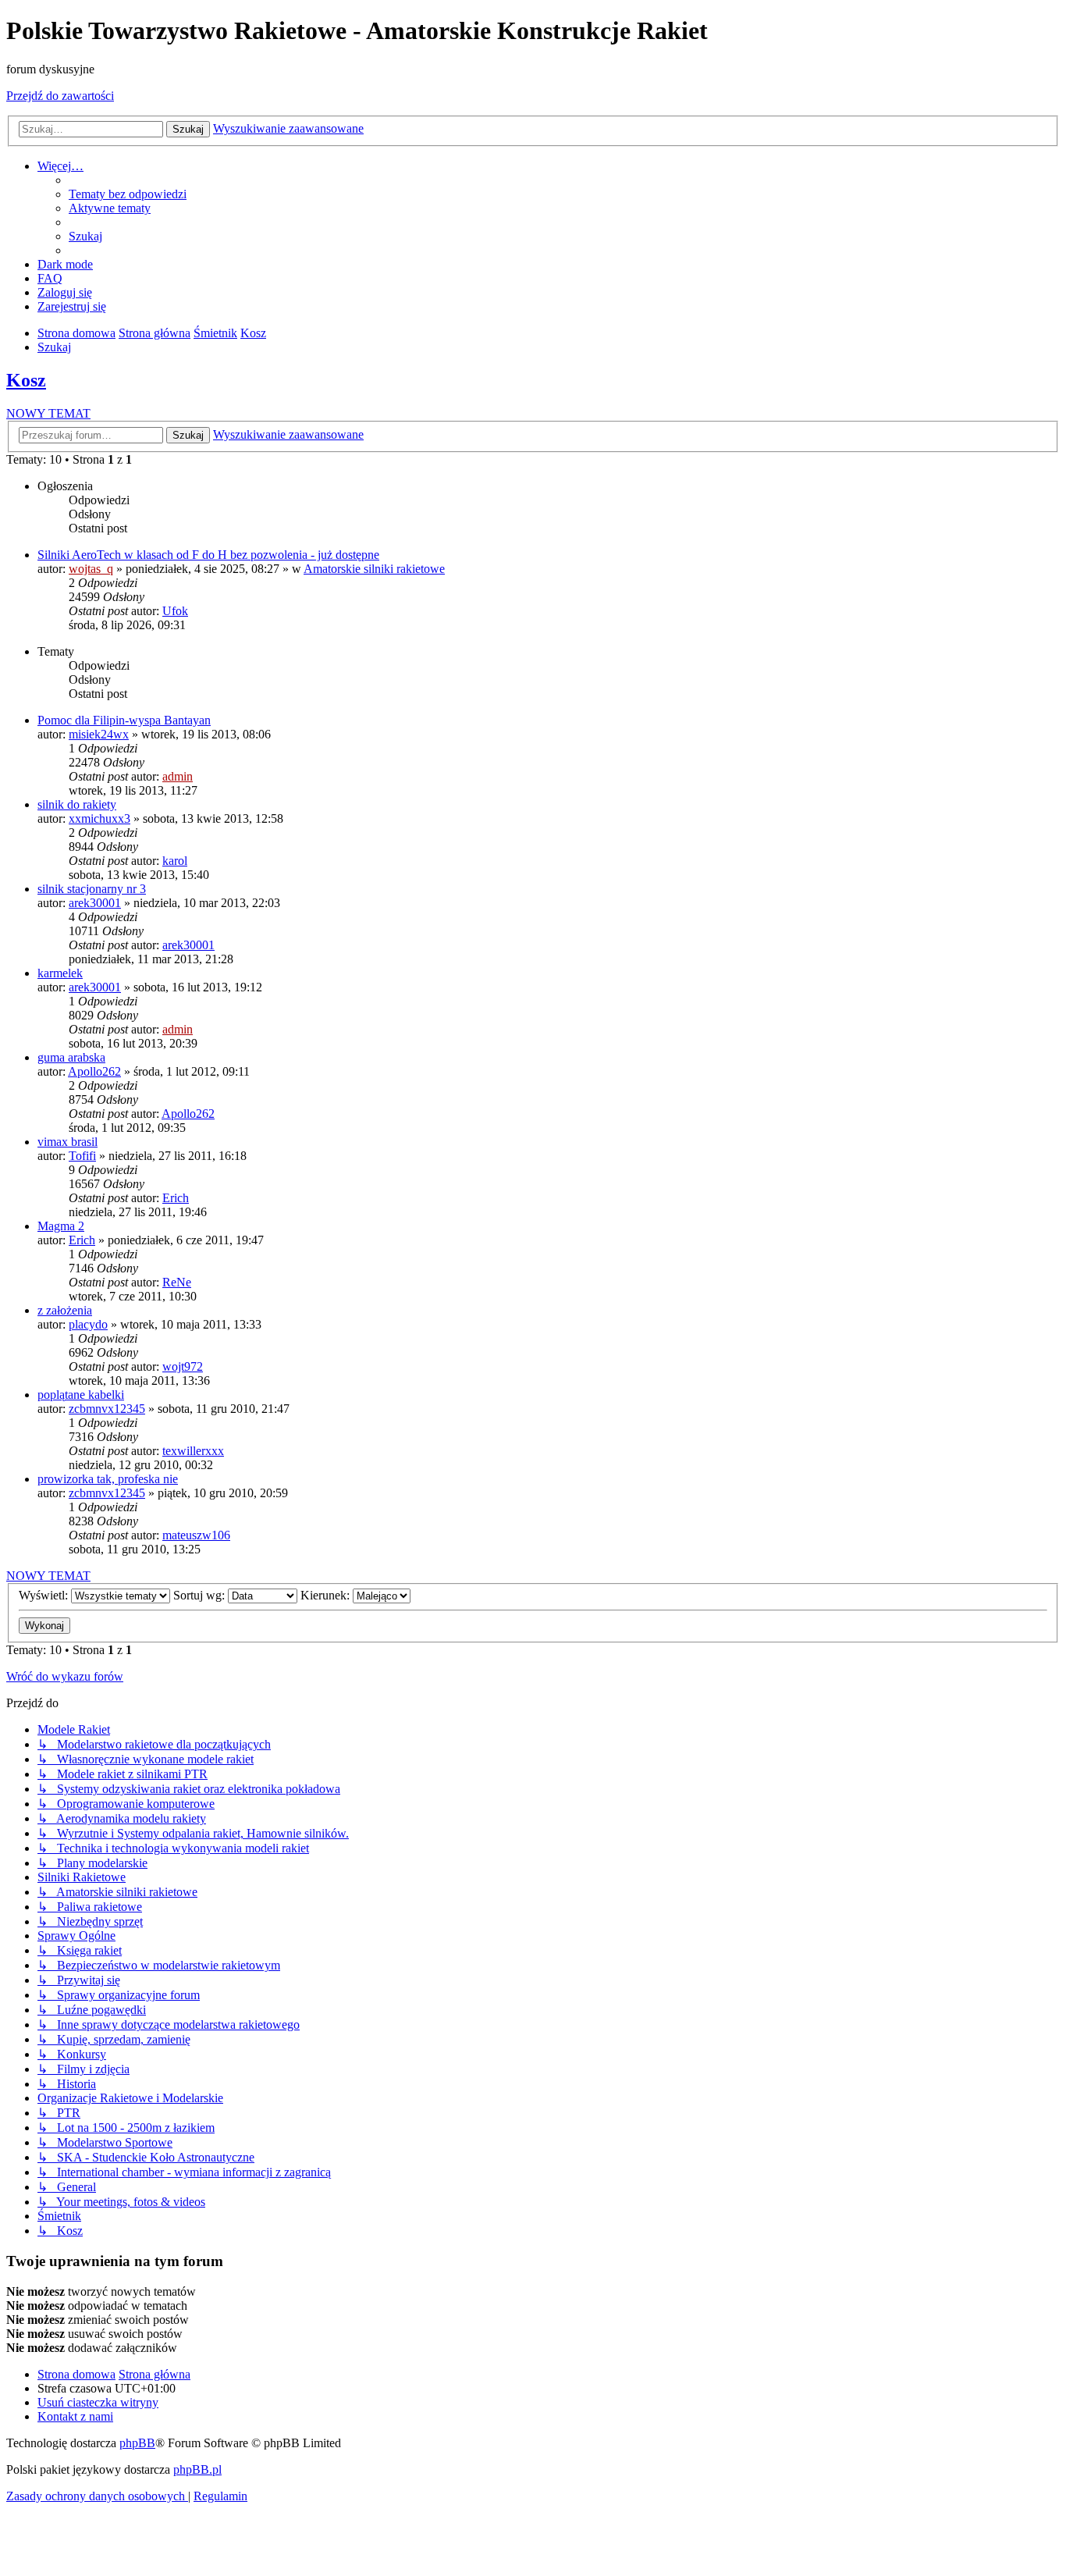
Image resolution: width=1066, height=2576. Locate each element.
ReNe (177, 1282)
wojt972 (183, 1366)
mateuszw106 (196, 1535)
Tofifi (82, 1156)
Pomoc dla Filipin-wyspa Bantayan (124, 720)
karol (175, 861)
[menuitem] (128, 194)
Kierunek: (327, 1595)
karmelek (60, 973)
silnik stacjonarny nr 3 (92, 889)
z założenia (65, 1310)
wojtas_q (91, 569)
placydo (88, 1324)
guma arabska (71, 1057)
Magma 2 (61, 1226)
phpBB (137, 2443)
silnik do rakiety (77, 804)
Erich (176, 1198)
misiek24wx (99, 734)
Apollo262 (94, 1071)
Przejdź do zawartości (60, 96)
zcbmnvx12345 (107, 1409)
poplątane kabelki (81, 1395)
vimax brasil (68, 1142)
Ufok (175, 611)
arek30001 (95, 903)
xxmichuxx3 (99, 818)
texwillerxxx (193, 1451)
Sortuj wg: (201, 1595)
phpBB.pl (197, 2469)
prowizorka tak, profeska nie (108, 1479)
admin (178, 776)
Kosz (26, 380)
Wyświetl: (45, 1595)
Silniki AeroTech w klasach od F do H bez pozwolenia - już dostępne (208, 555)
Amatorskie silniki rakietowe (374, 569)
